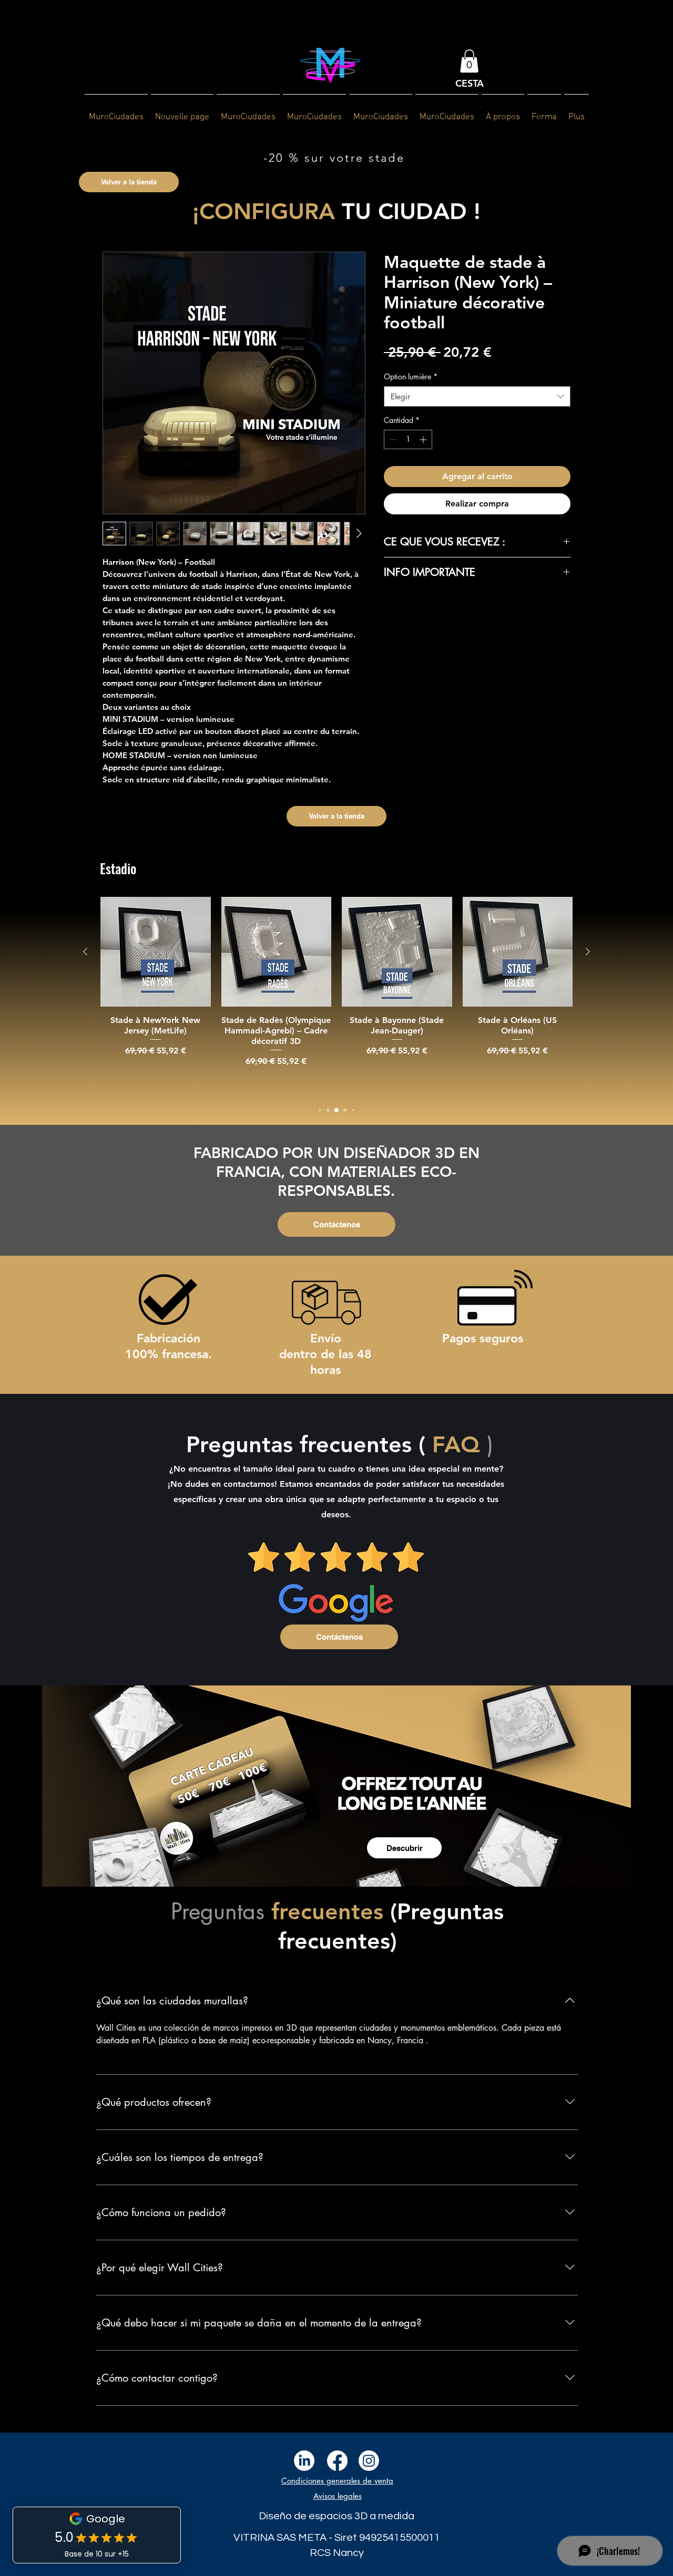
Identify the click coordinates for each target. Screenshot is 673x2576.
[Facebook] (337, 2461)
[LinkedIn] (304, 2461)
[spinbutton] (408, 439)
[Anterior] (85, 951)
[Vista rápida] (156, 952)
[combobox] (477, 396)
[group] (336, 996)
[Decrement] (392, 439)
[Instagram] (369, 2461)
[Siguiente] (588, 951)
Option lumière (411, 376)
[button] (469, 61)
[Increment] (424, 439)
